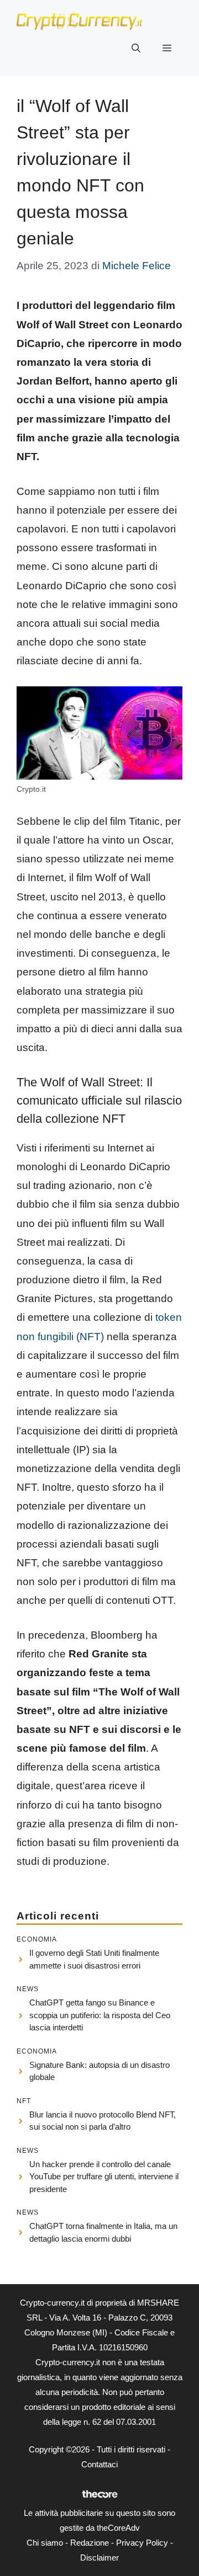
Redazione (90, 2543)
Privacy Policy (142, 2543)
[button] (136, 49)
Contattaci (99, 2464)
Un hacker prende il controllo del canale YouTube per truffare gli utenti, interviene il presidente (104, 2177)
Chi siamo (45, 2543)
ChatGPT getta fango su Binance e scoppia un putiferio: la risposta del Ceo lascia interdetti (100, 2015)
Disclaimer (99, 2558)
